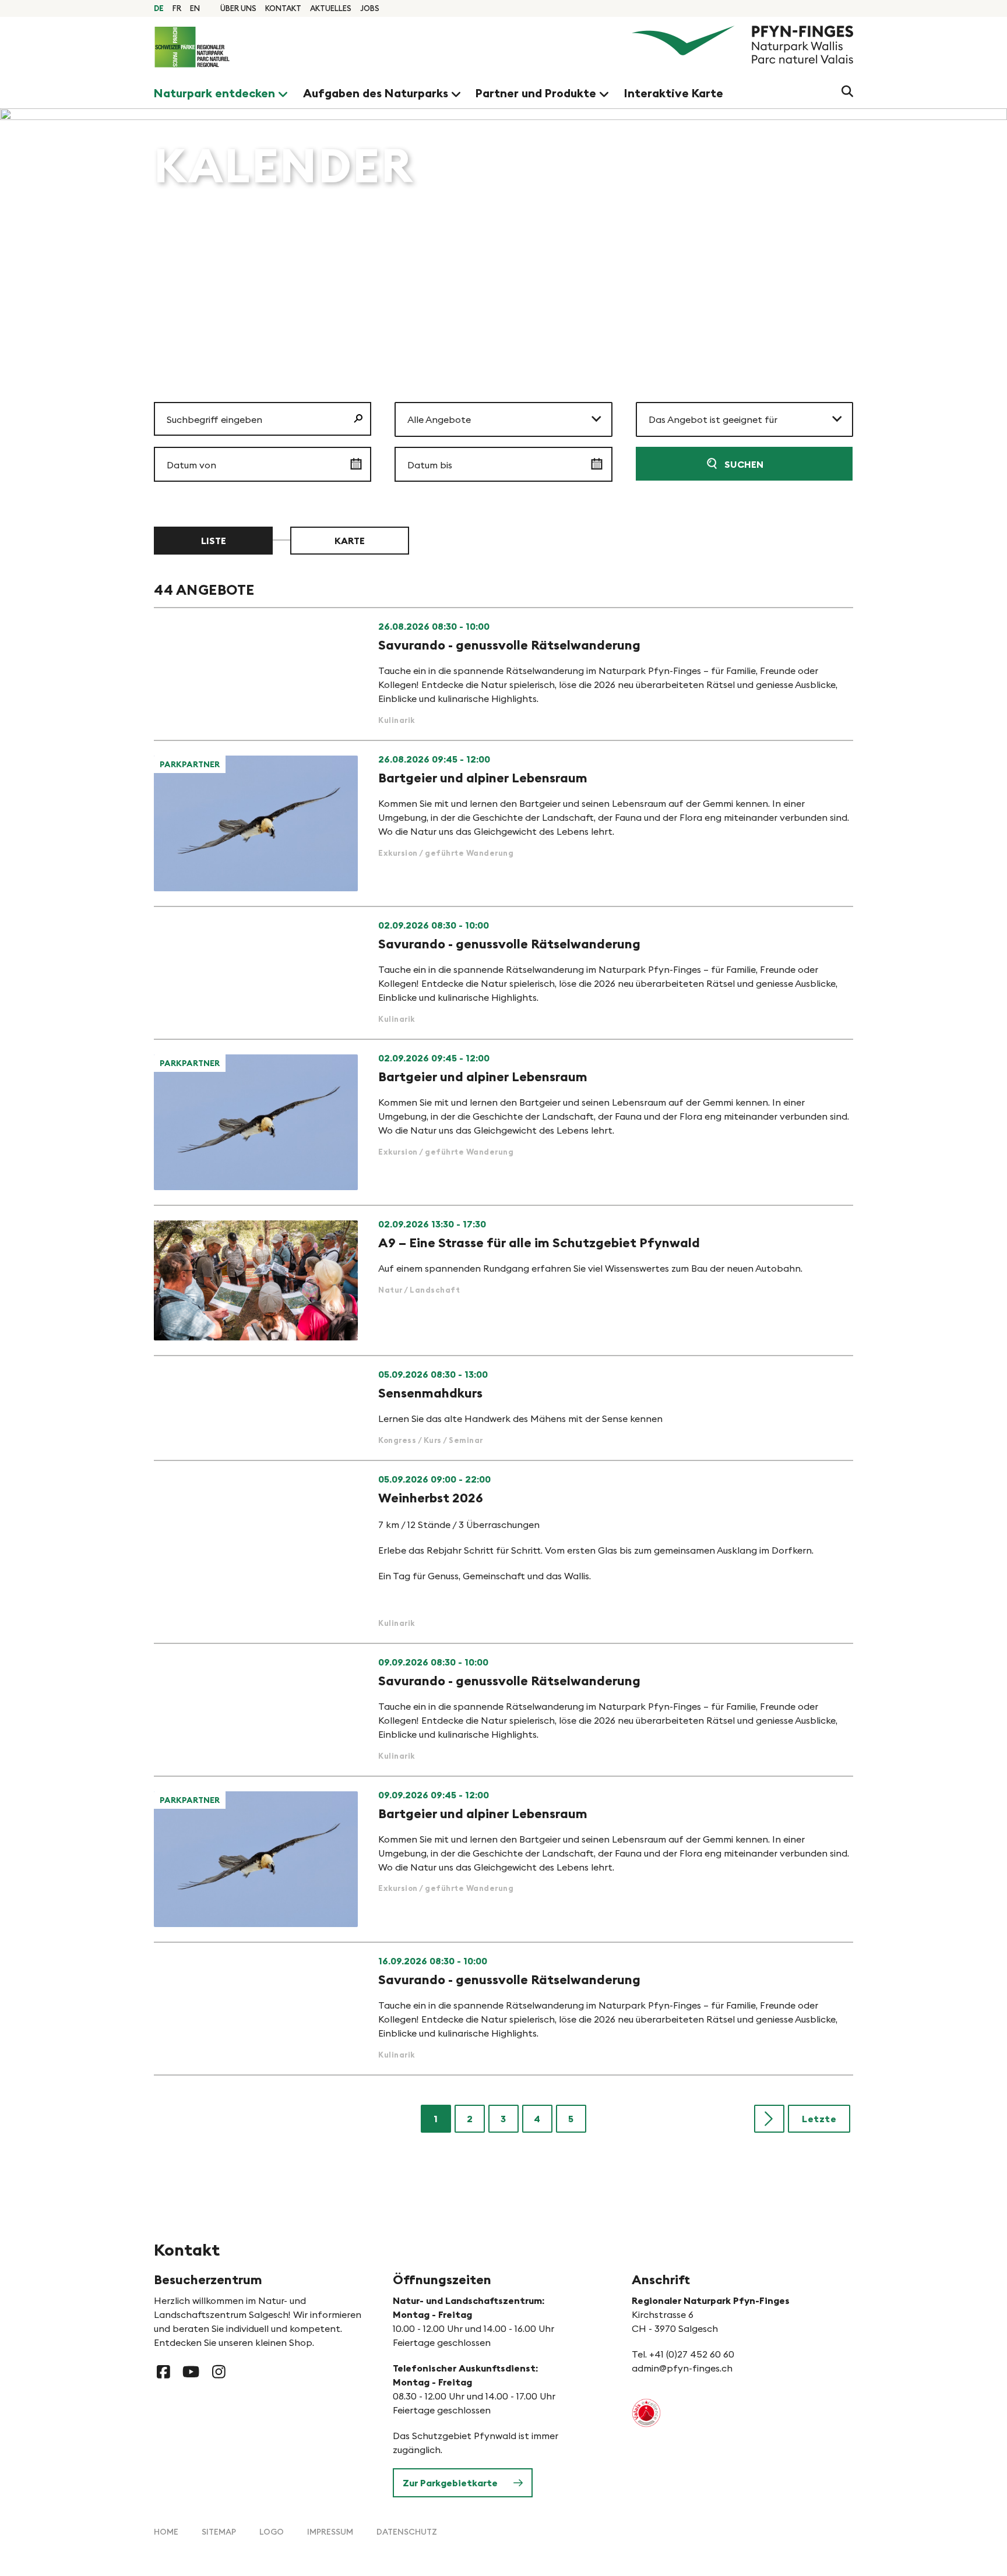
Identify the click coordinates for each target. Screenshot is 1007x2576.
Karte (350, 541)
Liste (214, 541)
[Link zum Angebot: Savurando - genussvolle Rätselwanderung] (503, 674)
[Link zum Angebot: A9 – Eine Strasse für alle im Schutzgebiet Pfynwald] (503, 1280)
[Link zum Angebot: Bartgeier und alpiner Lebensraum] (503, 823)
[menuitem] (238, 8)
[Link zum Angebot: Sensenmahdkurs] (503, 1408)
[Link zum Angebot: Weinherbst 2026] (503, 1552)
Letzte (819, 2119)
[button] (503, 419)
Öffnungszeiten (442, 2279)
